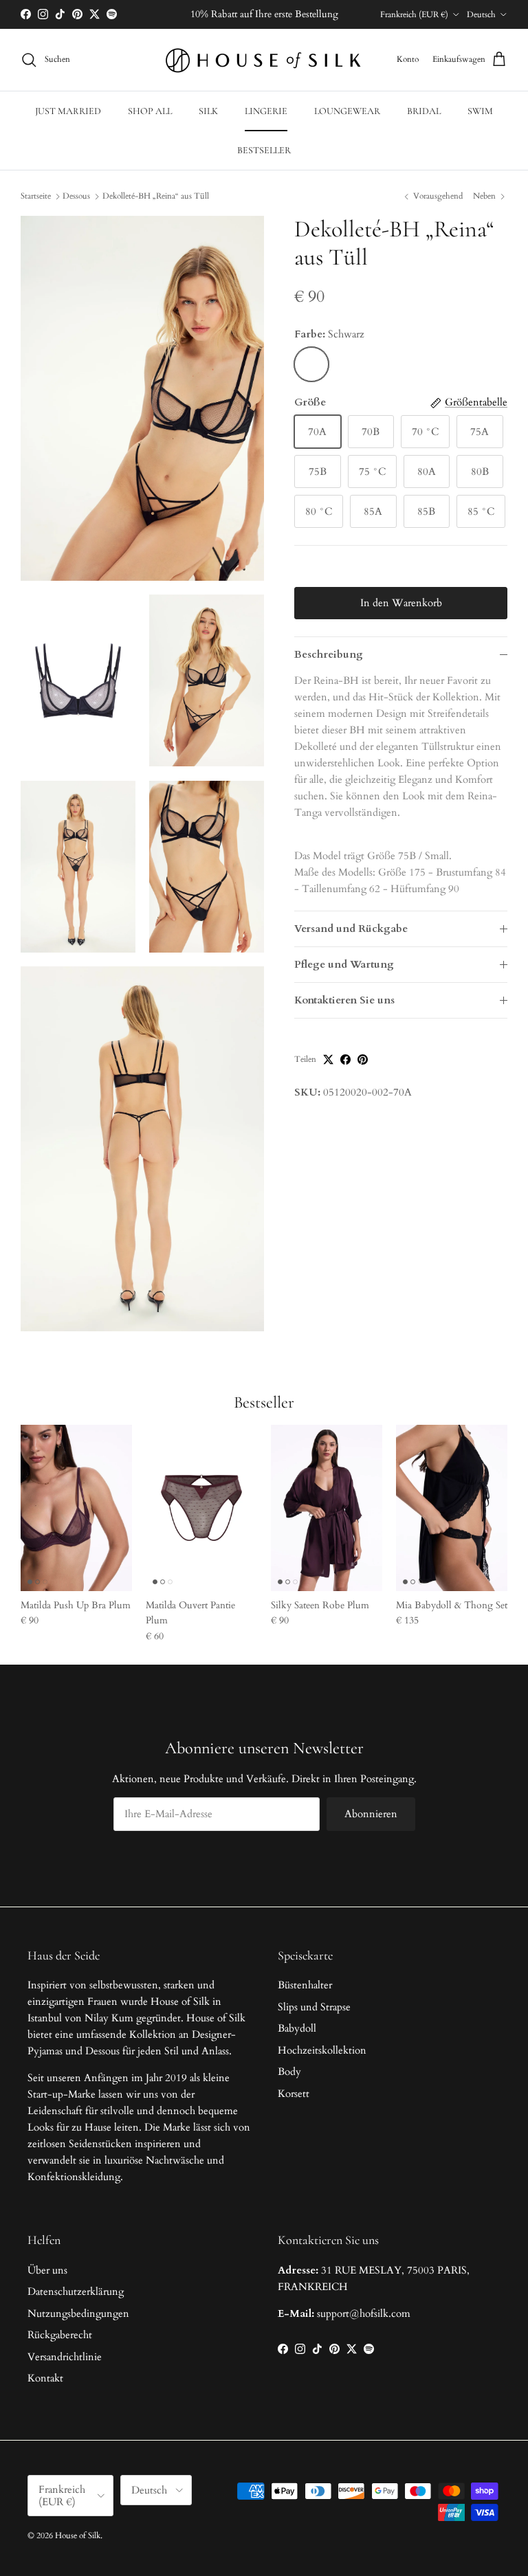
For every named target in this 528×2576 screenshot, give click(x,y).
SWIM (480, 111)
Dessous (76, 196)
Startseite (36, 196)
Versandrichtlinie (65, 2357)
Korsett (294, 2094)
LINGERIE (266, 111)
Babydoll (297, 2028)
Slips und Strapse (314, 2007)
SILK (208, 111)
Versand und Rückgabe (351, 929)
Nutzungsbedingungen (78, 2313)
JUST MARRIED (68, 111)
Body (289, 2072)
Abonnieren (371, 1814)
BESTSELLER (264, 150)
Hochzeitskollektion (322, 2050)
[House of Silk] (264, 60)
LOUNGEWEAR (347, 111)
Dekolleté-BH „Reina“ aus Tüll (156, 196)
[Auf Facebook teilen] (345, 1059)
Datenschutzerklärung (76, 2291)
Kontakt (45, 2378)
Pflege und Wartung (344, 964)
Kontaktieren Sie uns (344, 1000)
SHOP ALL (150, 111)
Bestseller (264, 1402)
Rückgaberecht (60, 2335)
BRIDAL (424, 111)
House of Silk (78, 2535)
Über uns (47, 2270)
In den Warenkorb (401, 603)
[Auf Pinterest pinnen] (363, 1059)
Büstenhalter (305, 1985)
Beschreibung (329, 654)
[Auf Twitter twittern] (328, 1059)
